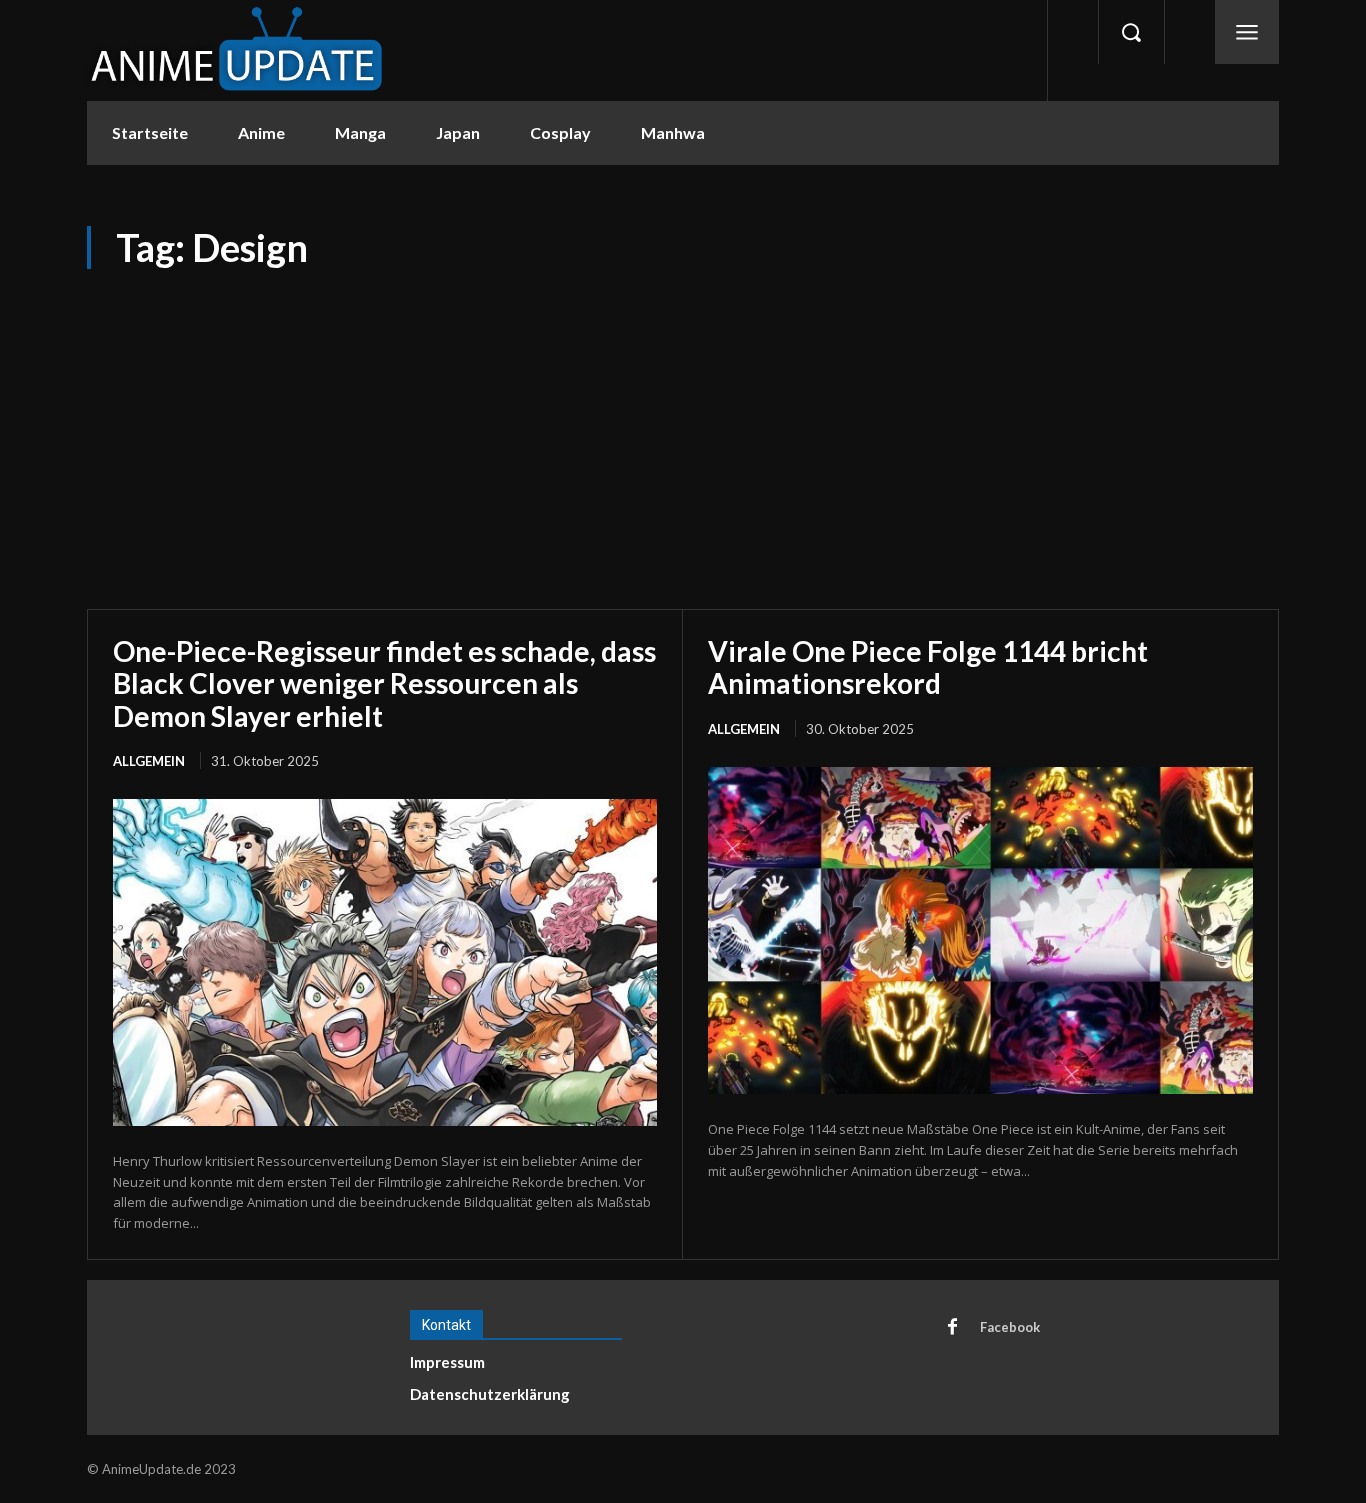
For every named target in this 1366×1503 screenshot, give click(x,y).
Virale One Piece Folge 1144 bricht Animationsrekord (928, 667)
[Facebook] (952, 1328)
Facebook (1010, 1327)
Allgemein (149, 761)
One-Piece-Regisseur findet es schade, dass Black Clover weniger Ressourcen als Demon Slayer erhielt (384, 683)
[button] (1131, 32)
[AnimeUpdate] (237, 50)
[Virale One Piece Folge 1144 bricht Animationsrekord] (980, 930)
